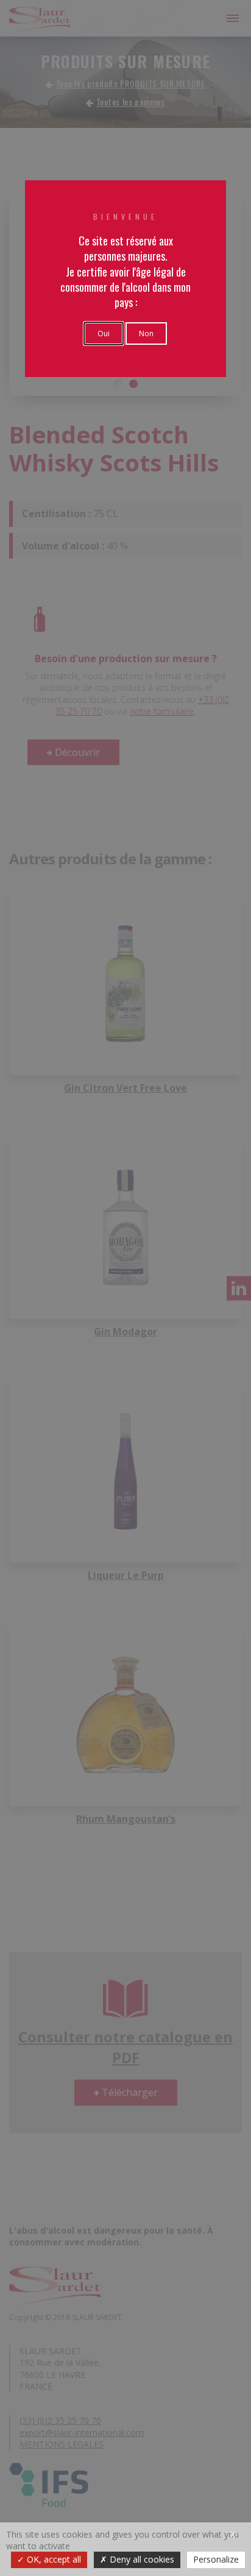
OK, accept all (53, 2559)
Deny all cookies (141, 2559)
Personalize (216, 2559)
